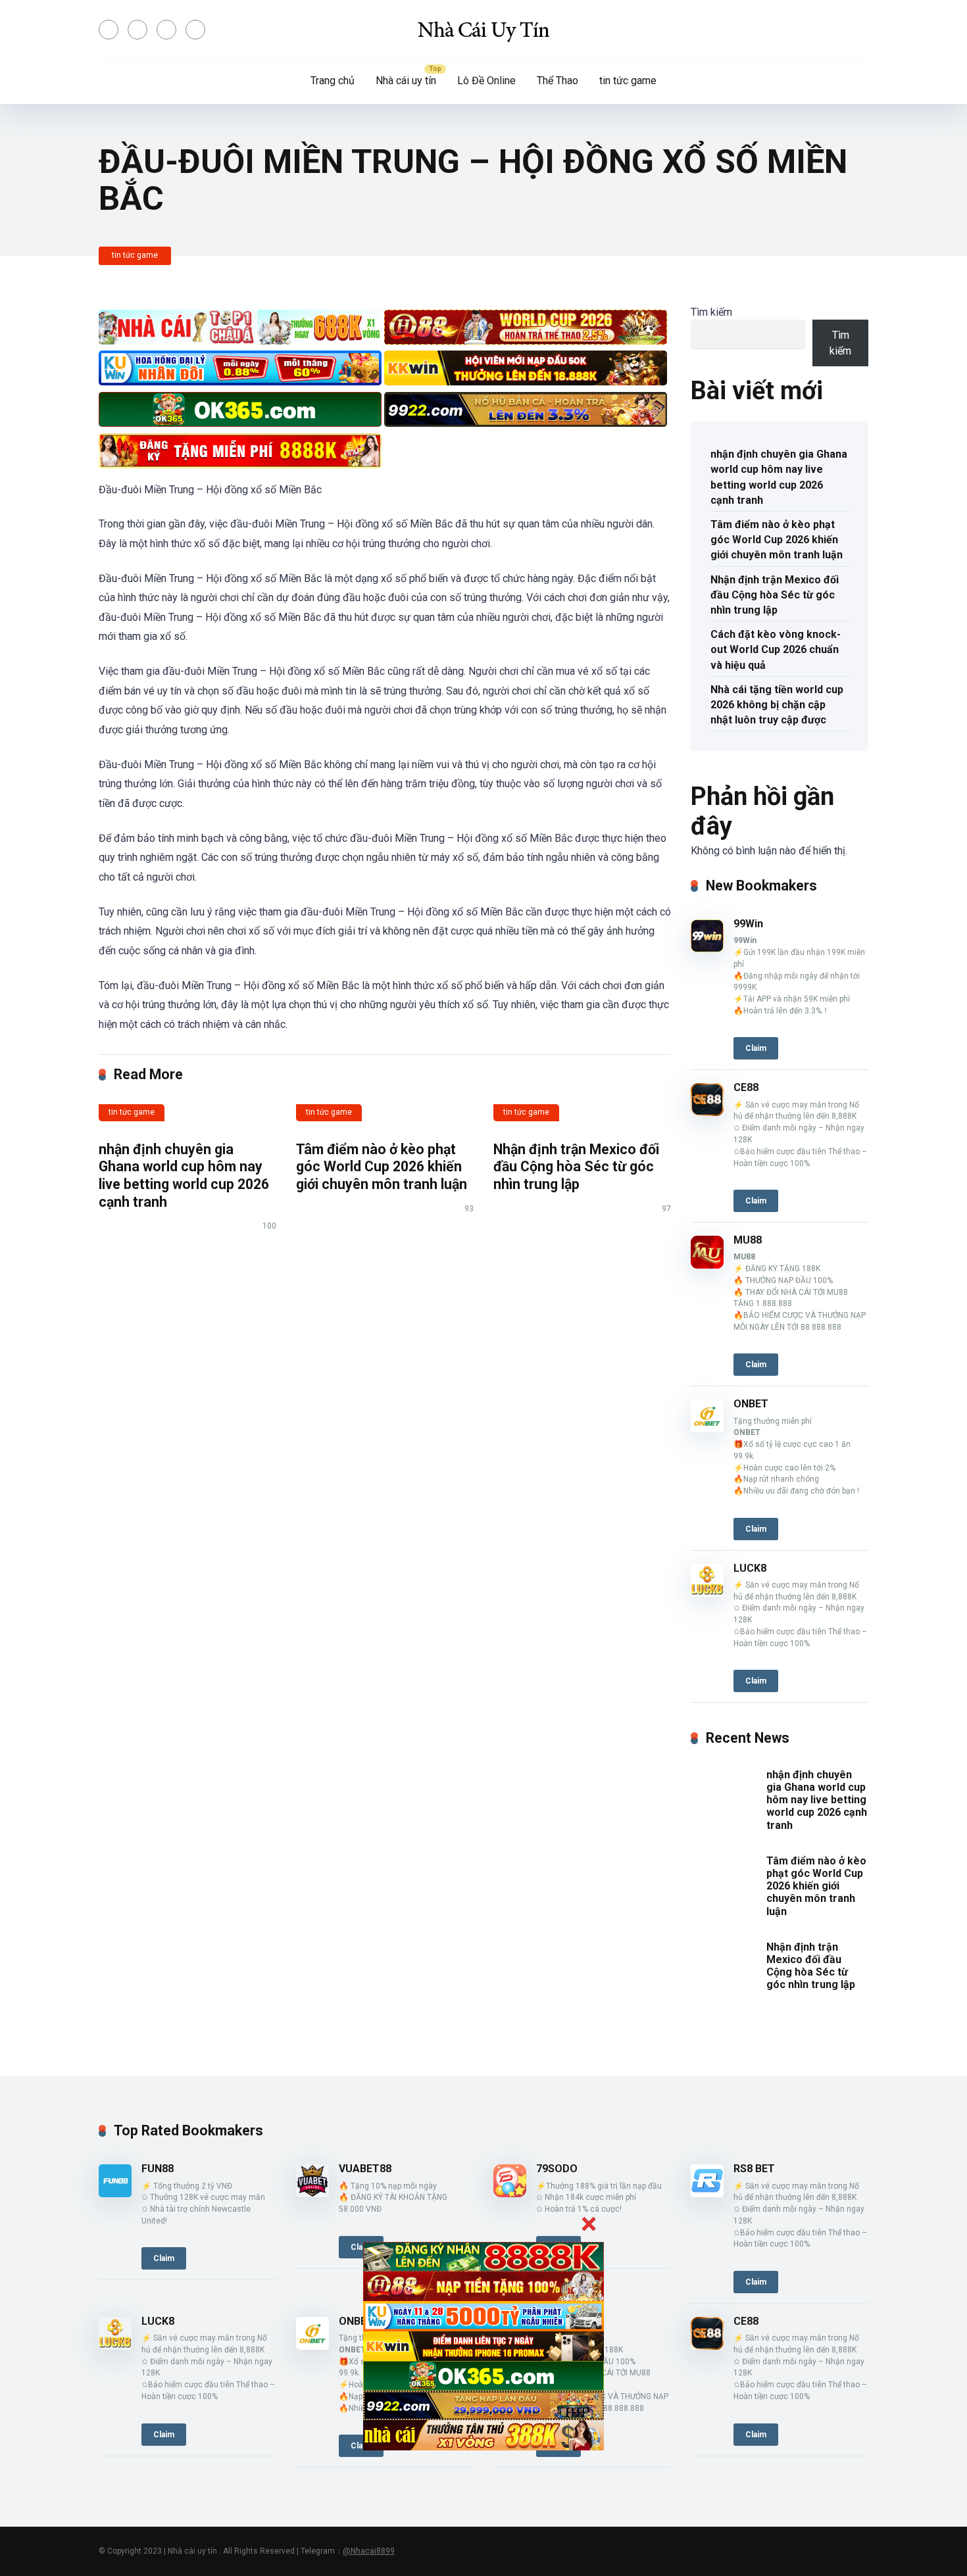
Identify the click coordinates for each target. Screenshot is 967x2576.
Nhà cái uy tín (406, 81)
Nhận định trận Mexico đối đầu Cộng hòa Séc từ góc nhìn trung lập (576, 1167)
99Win (748, 924)
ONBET (751, 1404)
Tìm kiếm (711, 312)
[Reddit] (195, 30)
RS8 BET (754, 2169)
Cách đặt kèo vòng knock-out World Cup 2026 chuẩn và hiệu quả (776, 649)
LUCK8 (750, 1568)
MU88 (748, 1240)
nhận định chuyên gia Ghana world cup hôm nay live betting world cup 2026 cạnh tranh (184, 1176)
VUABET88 (365, 2169)
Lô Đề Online (486, 81)
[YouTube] (166, 30)
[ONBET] (707, 1429)
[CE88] (707, 1112)
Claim (756, 1048)
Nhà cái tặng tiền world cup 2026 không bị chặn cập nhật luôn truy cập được (777, 705)
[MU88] (707, 1265)
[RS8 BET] (707, 2194)
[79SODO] (510, 2194)
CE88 (746, 1087)
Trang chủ (333, 81)
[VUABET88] (312, 2194)
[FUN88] (115, 2194)
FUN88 (158, 2169)
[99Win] (707, 949)
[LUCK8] (707, 1593)
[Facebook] (109, 30)
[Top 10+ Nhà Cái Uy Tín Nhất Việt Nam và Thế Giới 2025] (484, 30)
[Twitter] (137, 30)
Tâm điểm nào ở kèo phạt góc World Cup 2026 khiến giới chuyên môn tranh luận (382, 1167)
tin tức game (628, 81)
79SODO (557, 2169)
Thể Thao (558, 81)
